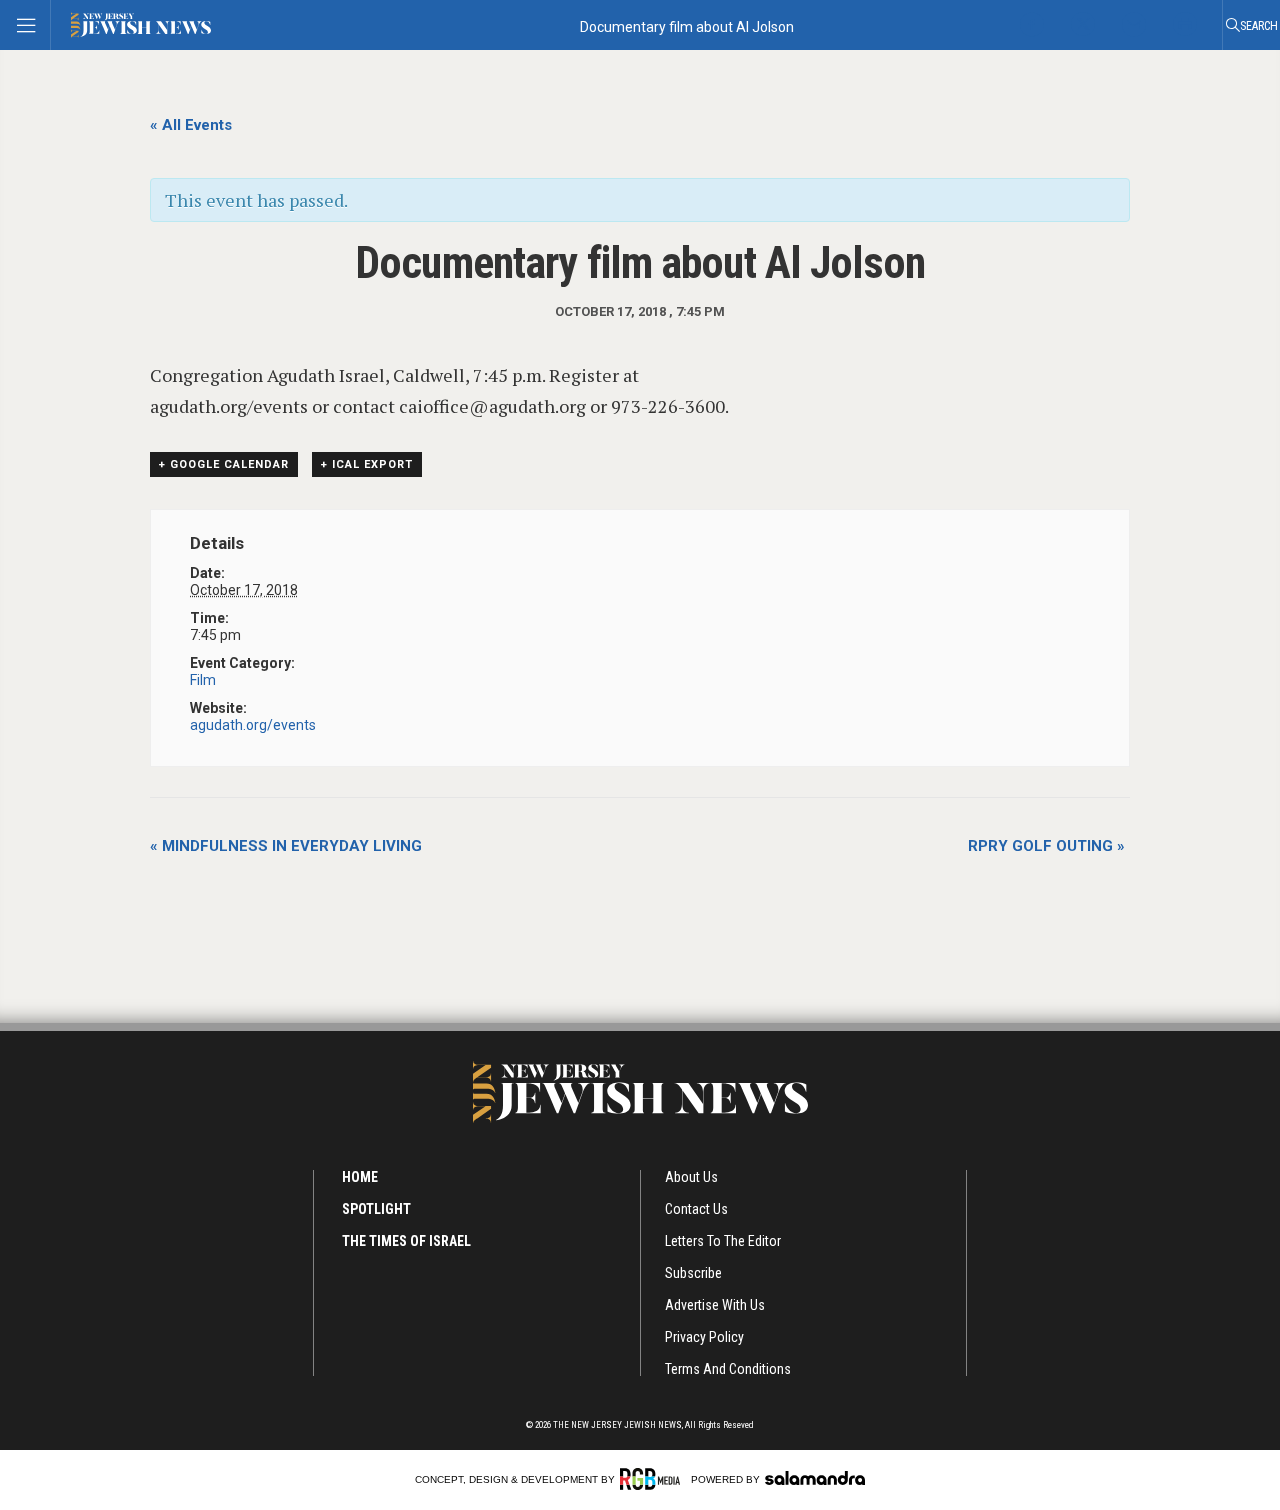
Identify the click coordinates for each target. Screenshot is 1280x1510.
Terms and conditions (728, 1369)
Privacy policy (704, 1337)
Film (203, 680)
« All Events (191, 125)
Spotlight (376, 1209)
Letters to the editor (723, 1241)
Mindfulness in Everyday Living (286, 846)
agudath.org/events (253, 725)
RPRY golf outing (1046, 846)
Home (360, 1177)
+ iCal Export (367, 464)
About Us (691, 1177)
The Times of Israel (406, 1241)
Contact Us (696, 1209)
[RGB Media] (653, 1479)
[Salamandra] (815, 1478)
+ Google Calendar (224, 464)
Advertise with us (715, 1305)
